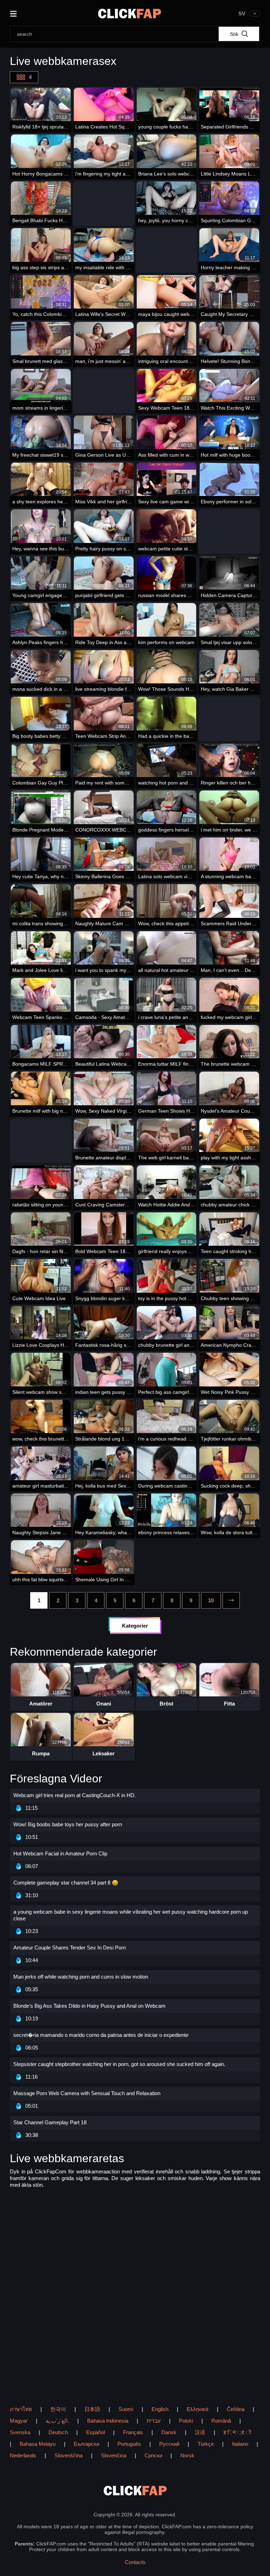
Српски (153, 2455)
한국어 (58, 2409)
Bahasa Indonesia (108, 2421)
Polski (186, 2421)
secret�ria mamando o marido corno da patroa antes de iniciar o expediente (101, 2035)
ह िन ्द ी (237, 2432)
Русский (169, 2444)
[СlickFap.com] (130, 14)
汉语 (200, 2432)
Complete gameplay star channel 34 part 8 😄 (66, 1883)
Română (221, 2421)
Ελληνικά (198, 2409)
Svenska (20, 2432)
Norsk (187, 2455)
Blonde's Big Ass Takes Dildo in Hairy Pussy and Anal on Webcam (89, 2006)
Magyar (19, 2421)
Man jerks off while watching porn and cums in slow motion (81, 1977)
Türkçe (206, 2444)
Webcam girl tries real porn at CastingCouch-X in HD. (75, 1795)
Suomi (126, 2409)
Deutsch (58, 2432)
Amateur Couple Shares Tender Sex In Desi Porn (70, 1948)
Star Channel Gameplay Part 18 (50, 2122)
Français (133, 2432)
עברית (154, 2421)
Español (95, 2432)
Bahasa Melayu (38, 2444)
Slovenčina (114, 2455)
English (160, 2409)
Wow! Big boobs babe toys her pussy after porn (68, 1824)
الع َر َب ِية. (57, 2421)
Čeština (236, 2409)
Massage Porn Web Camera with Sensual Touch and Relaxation (87, 2093)
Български (86, 2444)
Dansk (169, 2432)
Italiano (240, 2444)
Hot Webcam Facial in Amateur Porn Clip (60, 1853)
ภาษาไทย (21, 2409)
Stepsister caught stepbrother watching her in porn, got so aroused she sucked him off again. (119, 2064)
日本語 (92, 2409)
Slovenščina (69, 2455)
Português (129, 2444)
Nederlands (23, 2455)
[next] (231, 1600)
